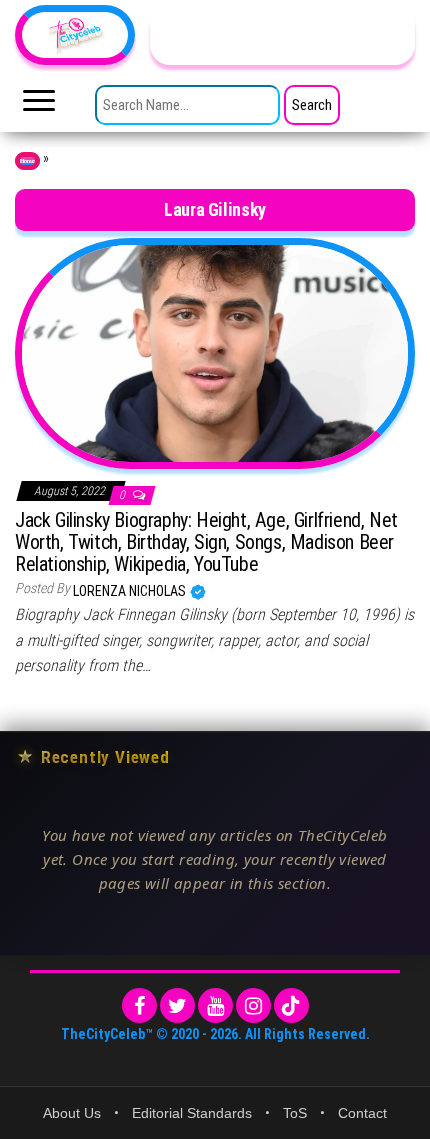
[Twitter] (177, 1005)
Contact (362, 1113)
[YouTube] (215, 1005)
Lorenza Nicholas (131, 591)
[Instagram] (253, 1005)
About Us (72, 1113)
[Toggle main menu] (39, 106)
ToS (295, 1113)
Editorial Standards (192, 1113)
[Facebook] (139, 1005)
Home (27, 161)
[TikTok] (291, 1005)
